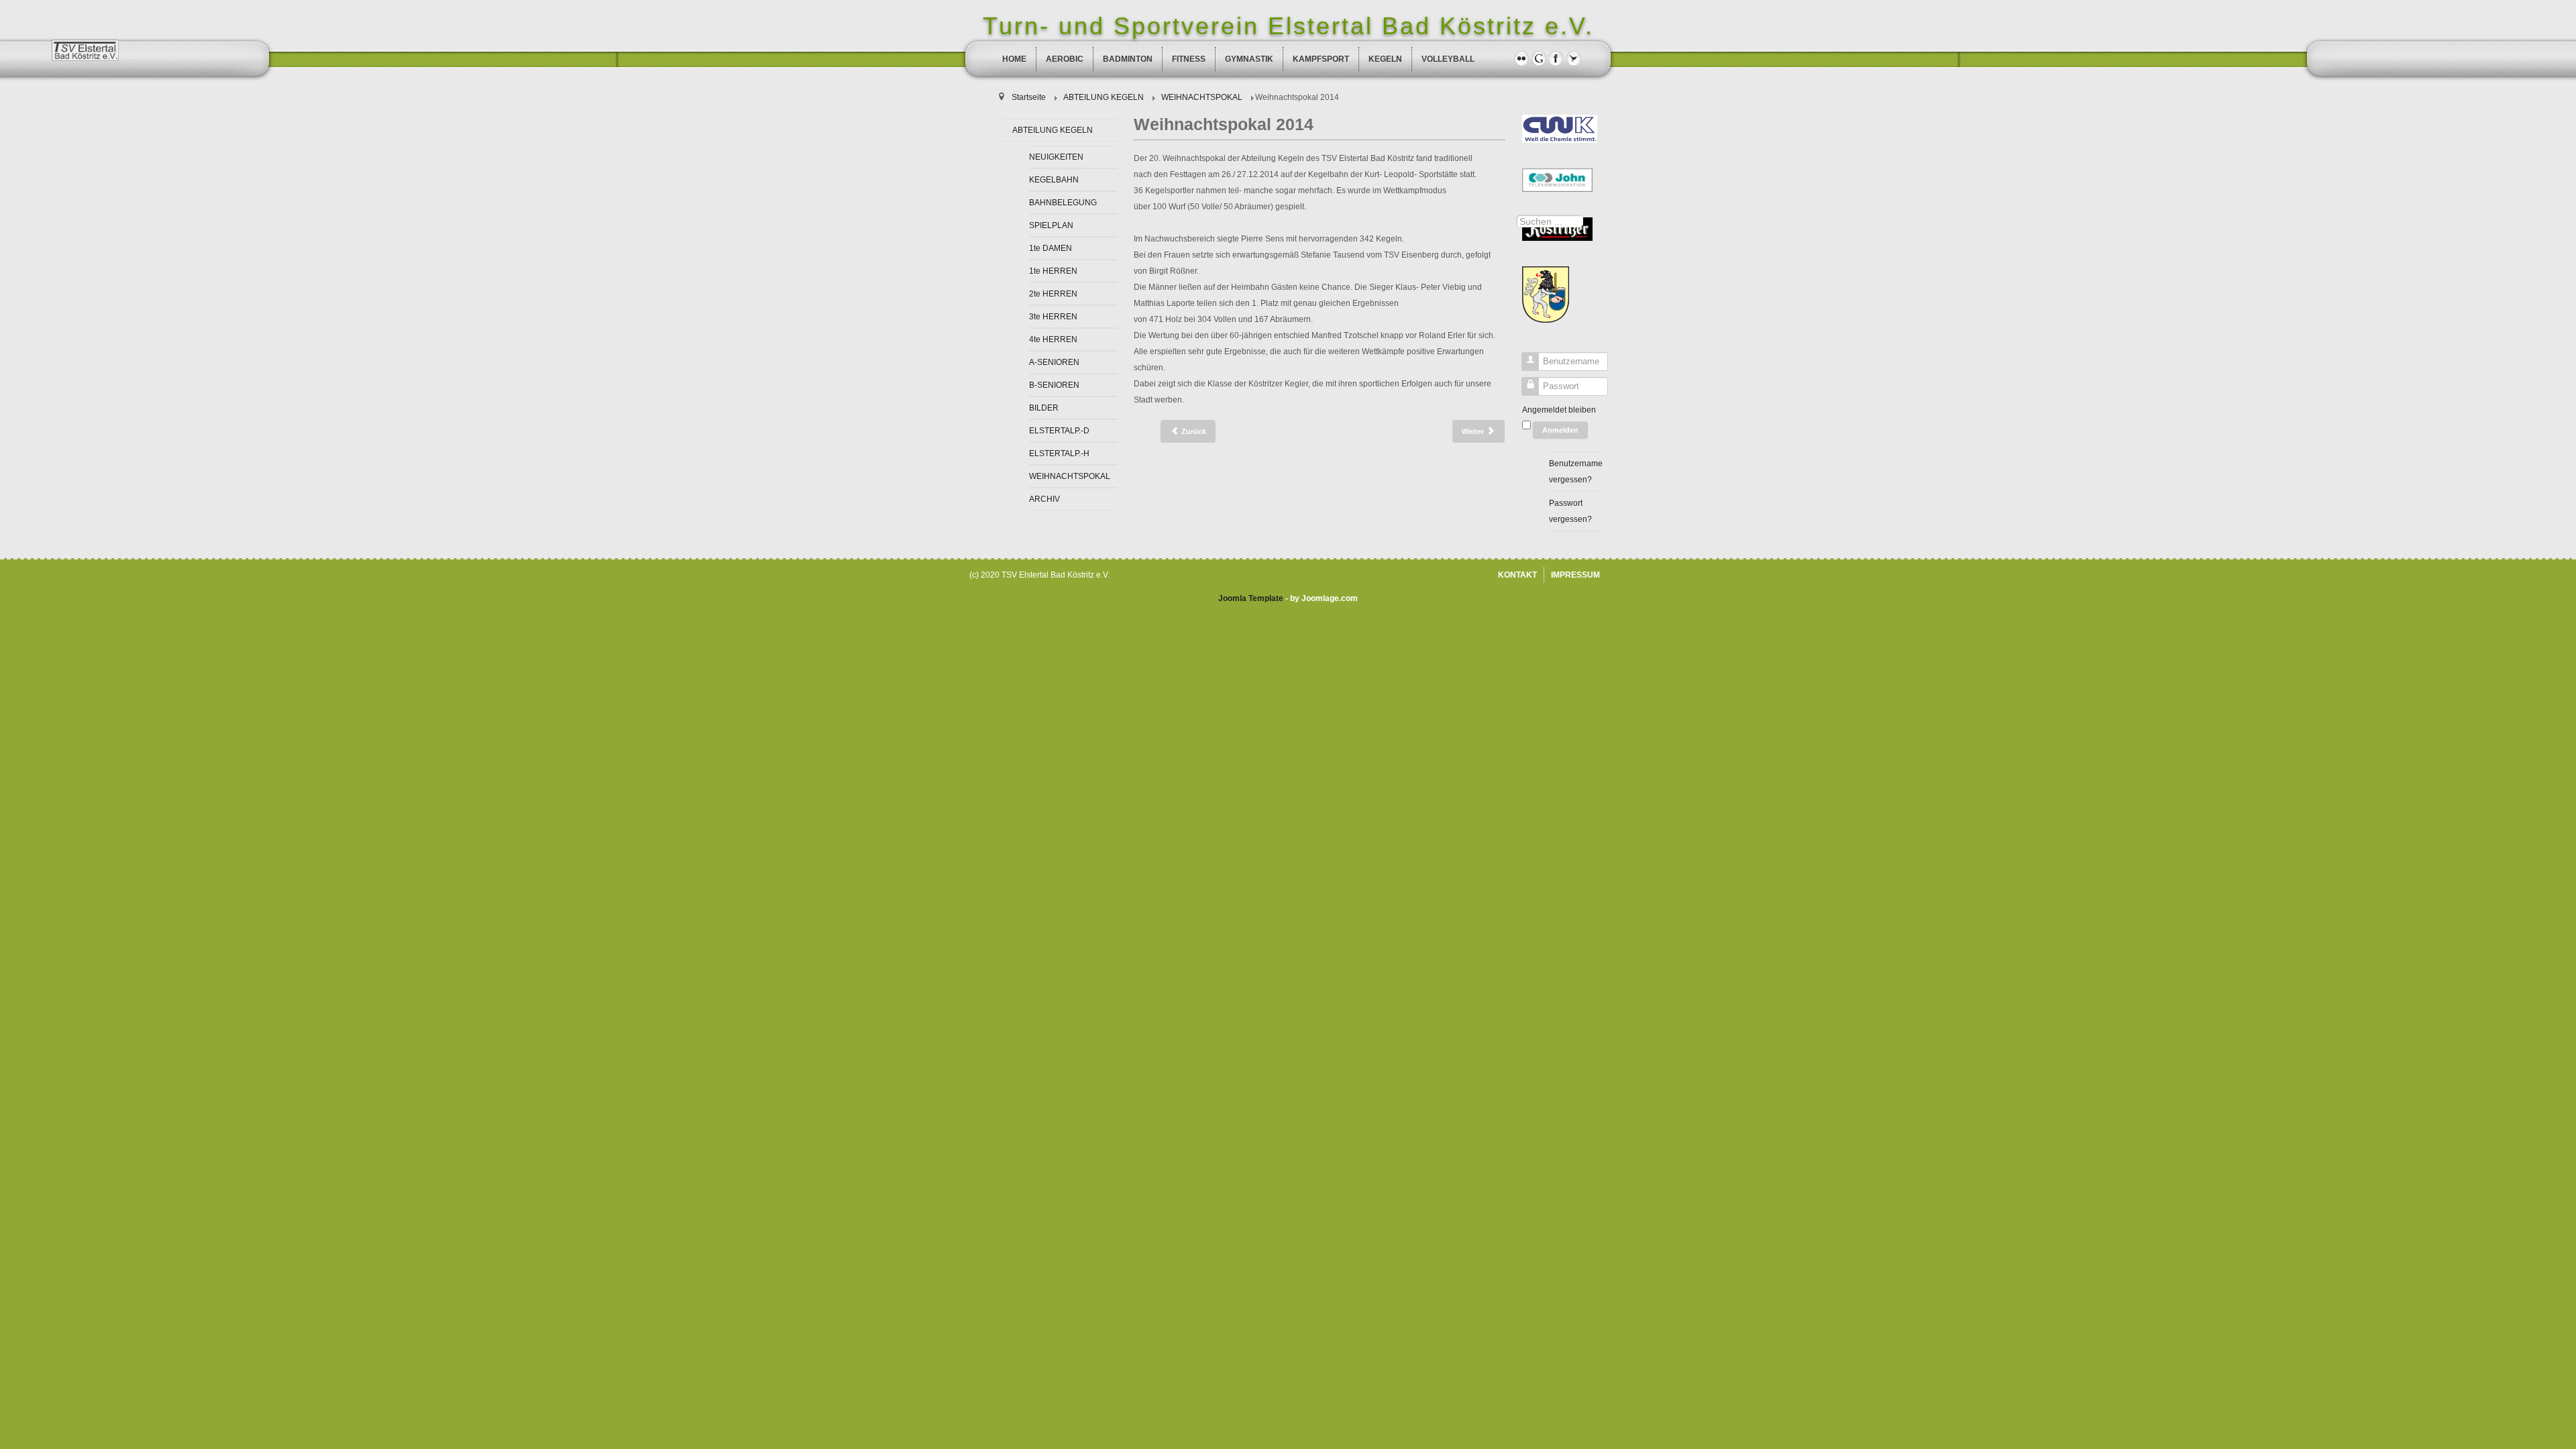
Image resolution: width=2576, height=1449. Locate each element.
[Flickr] (1521, 58)
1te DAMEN (1051, 248)
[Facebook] (1556, 58)
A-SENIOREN (1054, 362)
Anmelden (1560, 430)
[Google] (1539, 58)
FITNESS (1189, 59)
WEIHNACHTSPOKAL (1070, 476)
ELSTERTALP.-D (1059, 431)
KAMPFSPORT (1321, 59)
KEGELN (1385, 59)
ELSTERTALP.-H (1059, 453)
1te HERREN (1053, 271)
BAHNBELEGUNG (1063, 203)
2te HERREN (1053, 294)
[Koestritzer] (1557, 229)
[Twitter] (1573, 58)
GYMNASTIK (1249, 59)
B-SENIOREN (1054, 385)
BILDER (1044, 408)
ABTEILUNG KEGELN (1053, 130)
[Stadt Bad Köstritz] (1546, 294)
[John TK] (1557, 180)
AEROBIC (1065, 59)
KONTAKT (1517, 575)
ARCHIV (1044, 499)
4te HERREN (1053, 339)
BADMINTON (1128, 59)
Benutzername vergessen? (1575, 472)
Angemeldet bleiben (1559, 410)
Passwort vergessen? (1570, 511)
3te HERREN (1053, 317)
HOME (1014, 59)
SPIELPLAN (1051, 225)
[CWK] (1560, 128)
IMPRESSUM (1575, 575)
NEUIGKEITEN (1056, 157)
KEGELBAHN (1054, 180)
